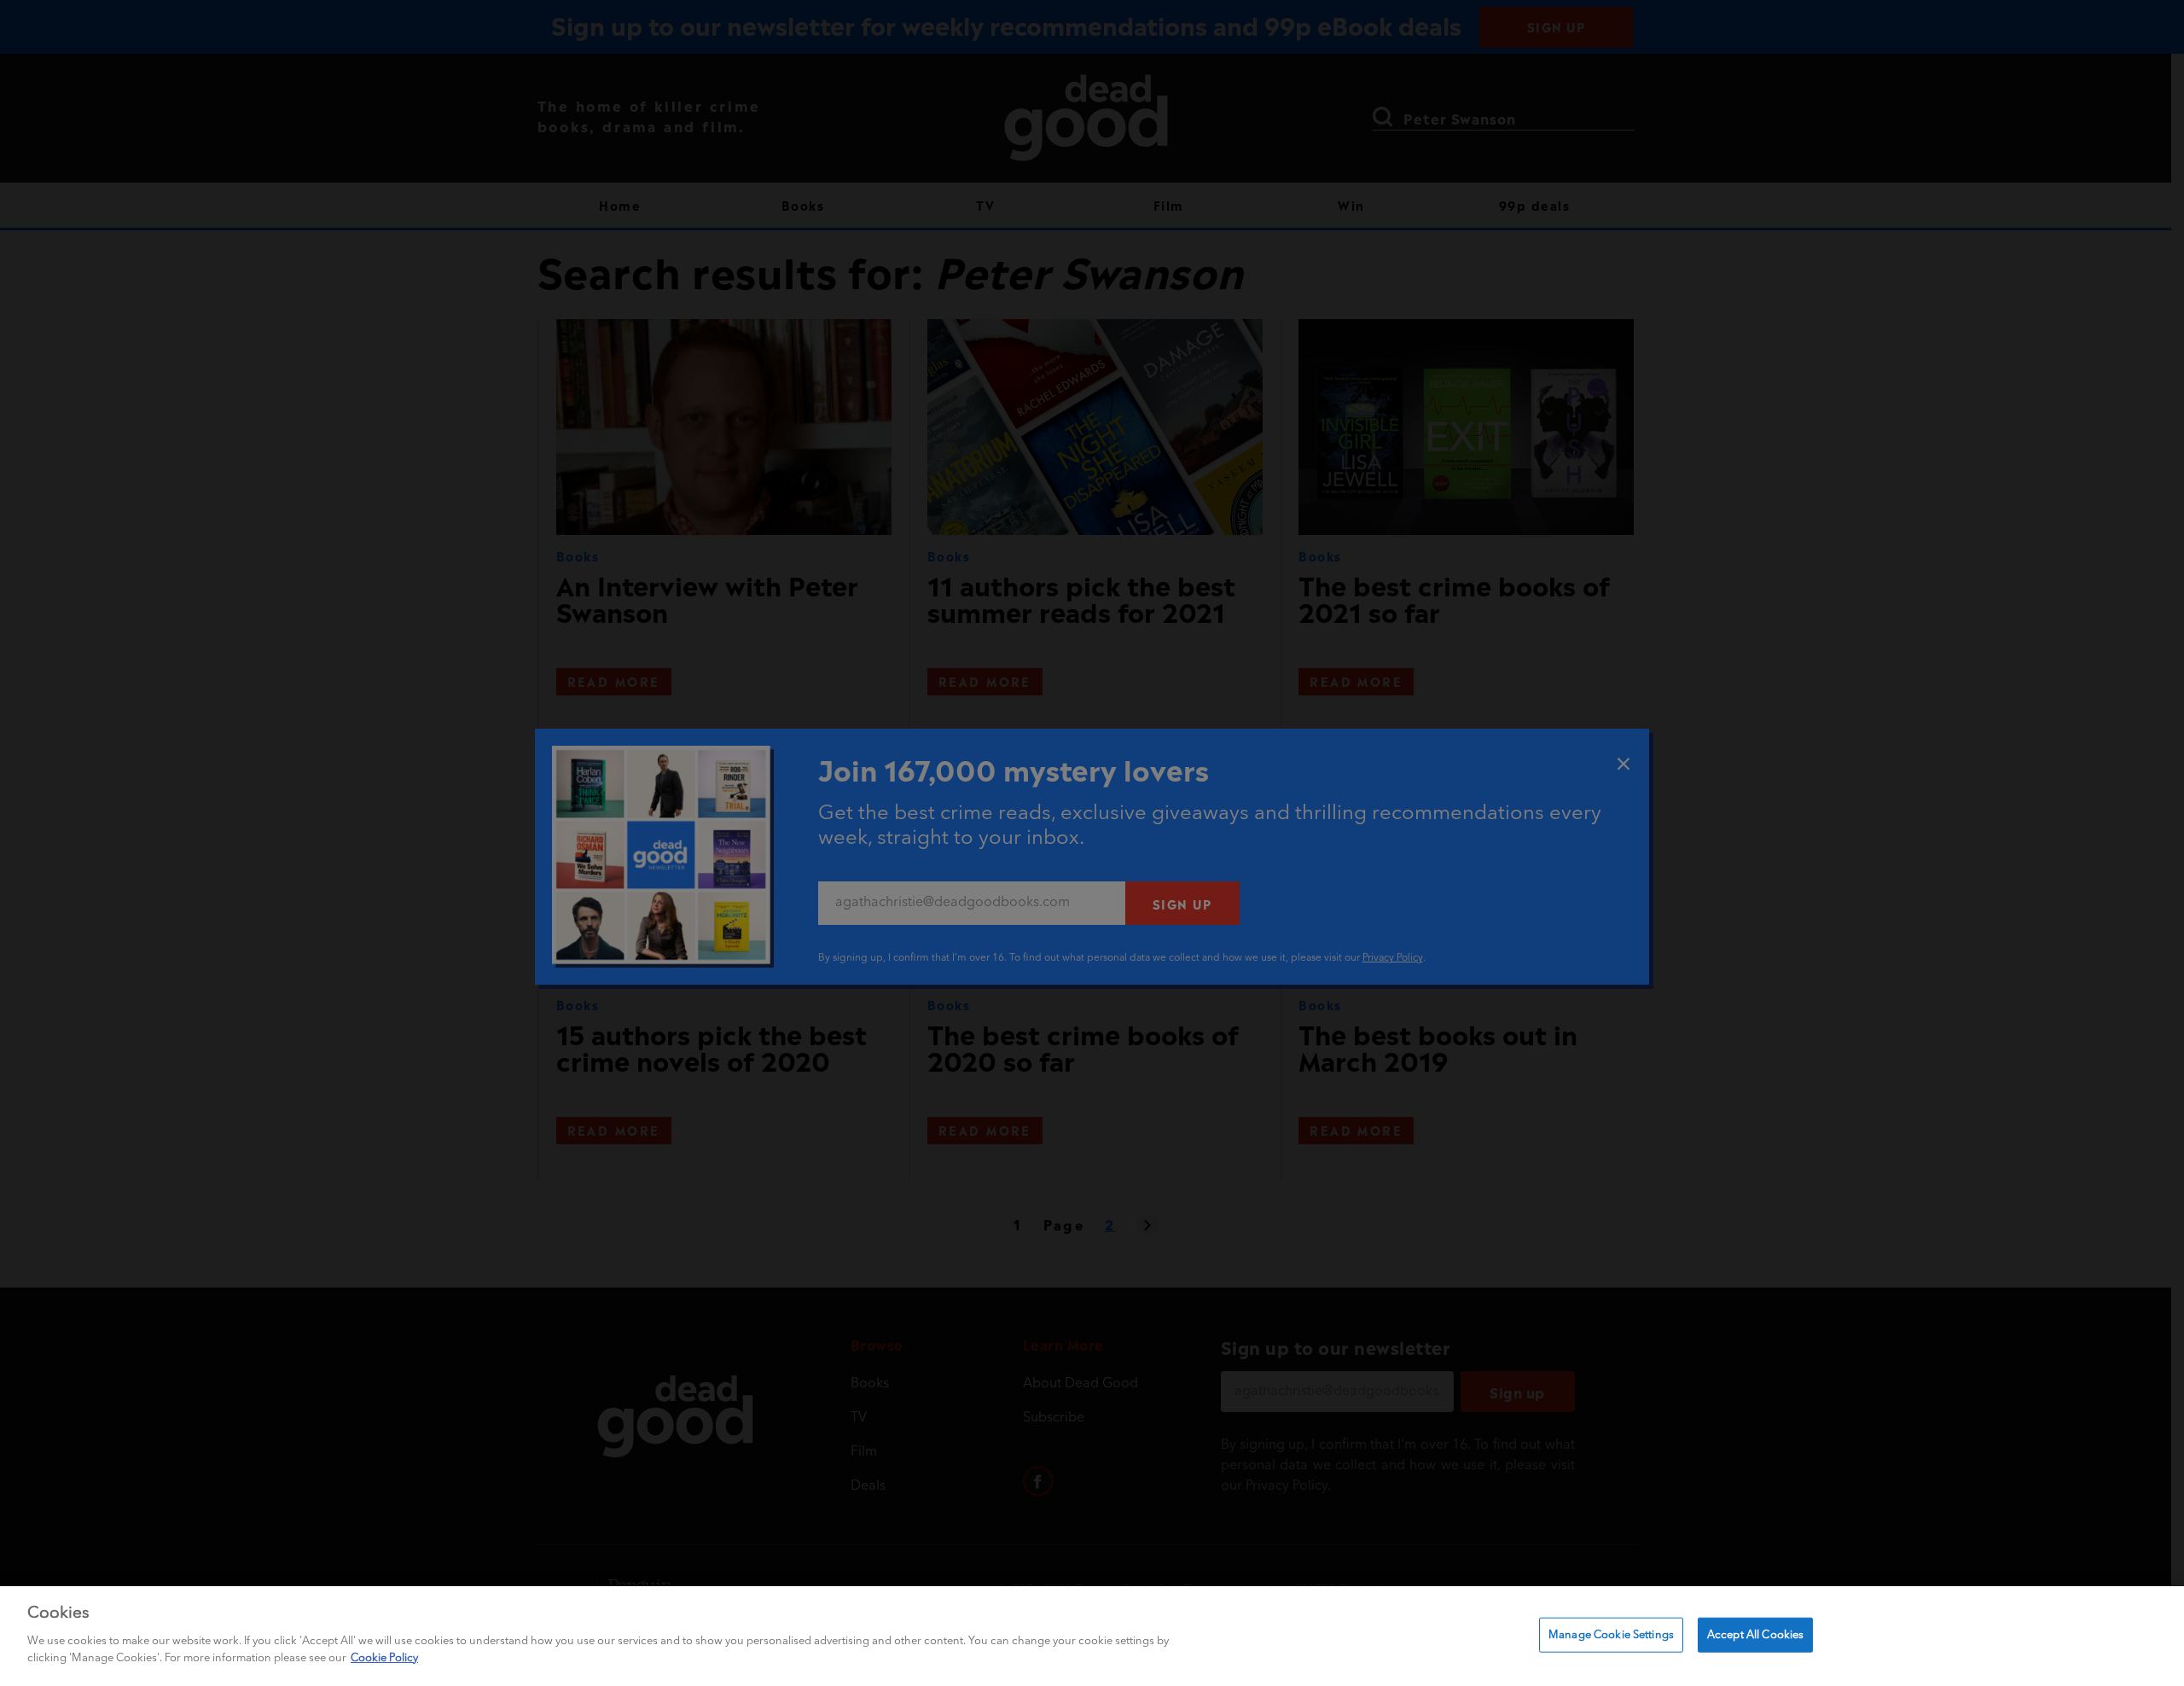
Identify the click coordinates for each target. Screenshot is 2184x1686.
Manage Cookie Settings (1611, 1634)
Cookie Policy (384, 1657)
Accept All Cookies (1755, 1634)
